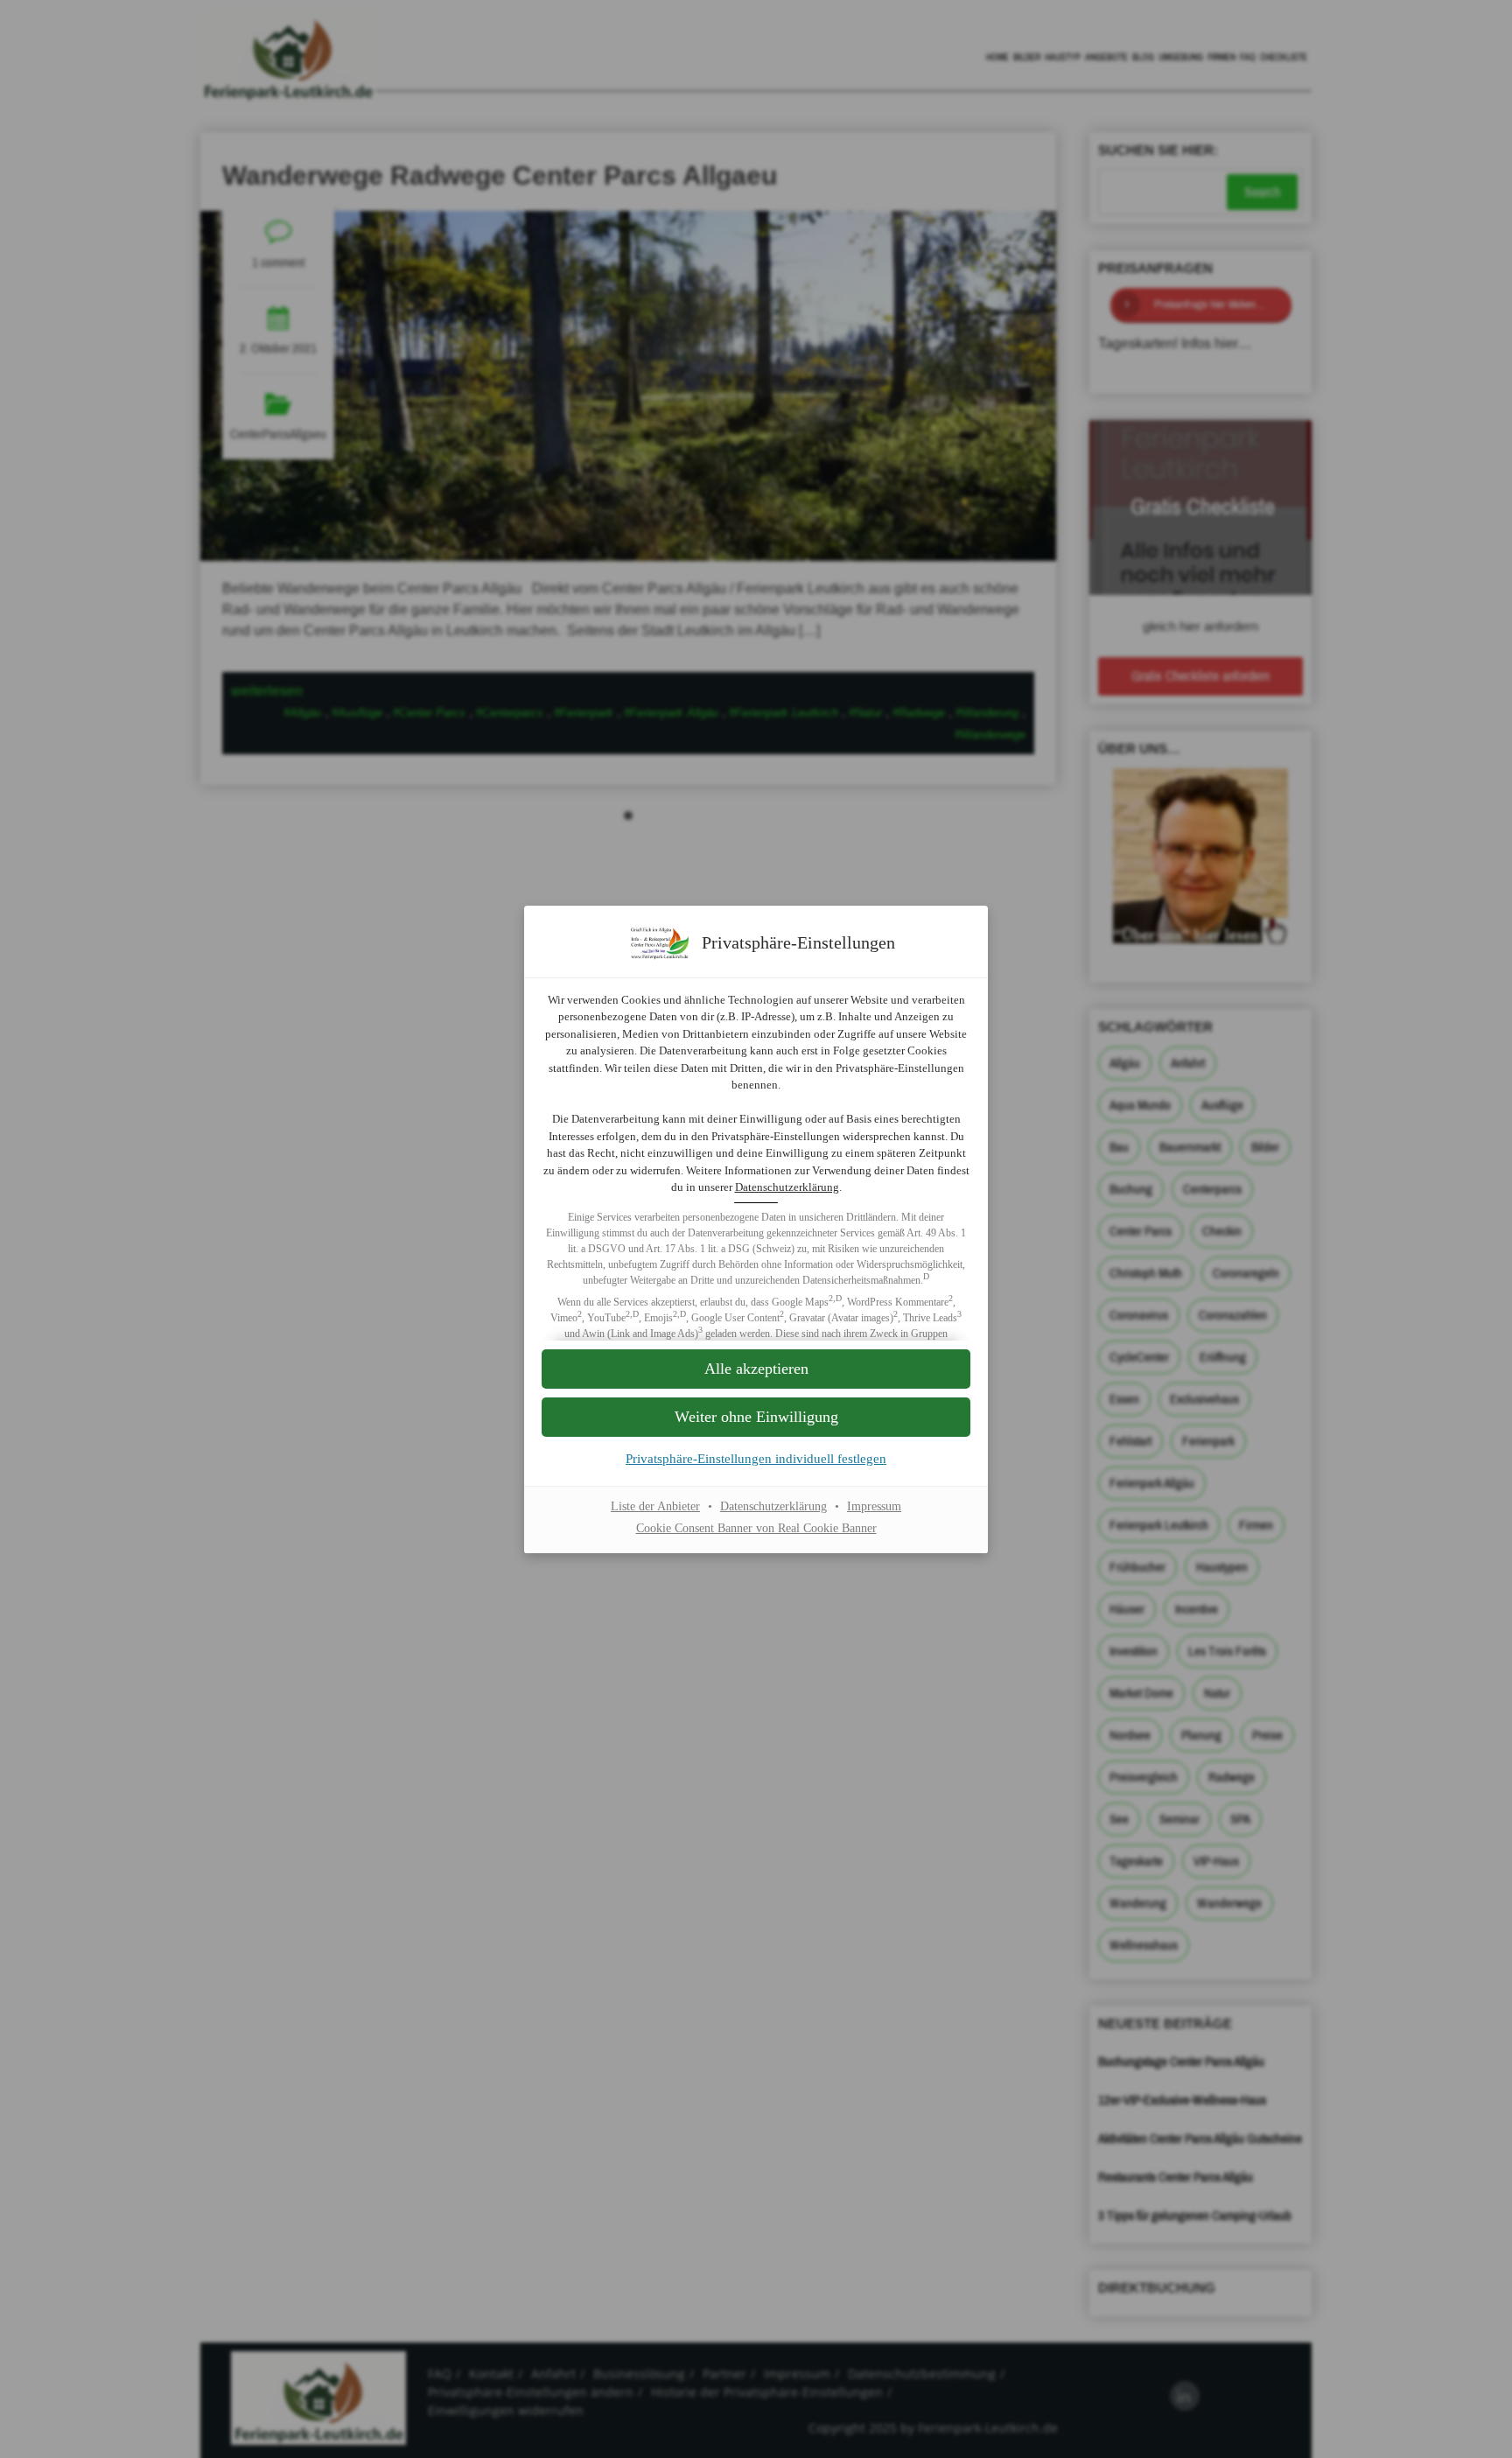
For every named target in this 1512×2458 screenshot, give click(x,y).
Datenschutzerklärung (787, 1187)
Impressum (874, 1506)
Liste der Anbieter (655, 1506)
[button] (756, 1417)
